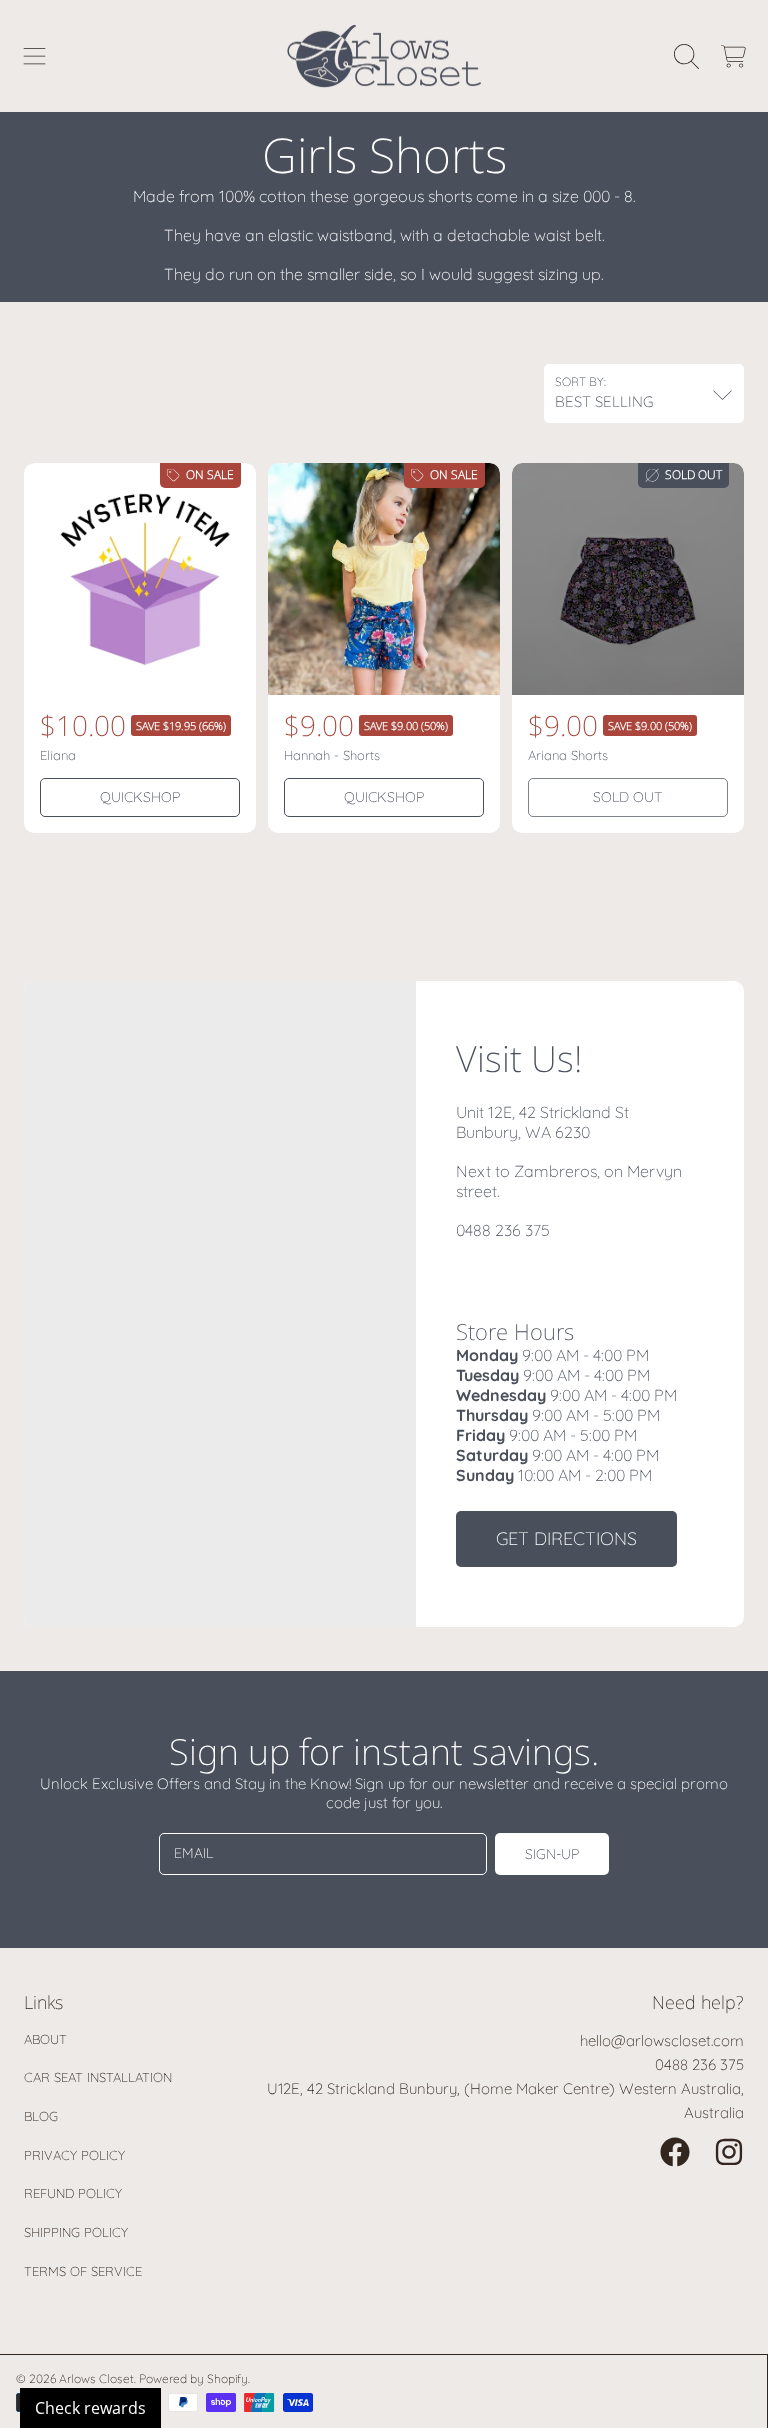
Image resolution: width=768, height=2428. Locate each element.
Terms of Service (83, 2271)
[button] (35, 56)
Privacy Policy (74, 2155)
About (45, 2039)
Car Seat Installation (98, 2077)
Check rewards (90, 2408)
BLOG (41, 2116)
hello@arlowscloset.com (662, 2040)
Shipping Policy (76, 2232)
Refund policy (73, 2193)
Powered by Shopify (193, 2378)
